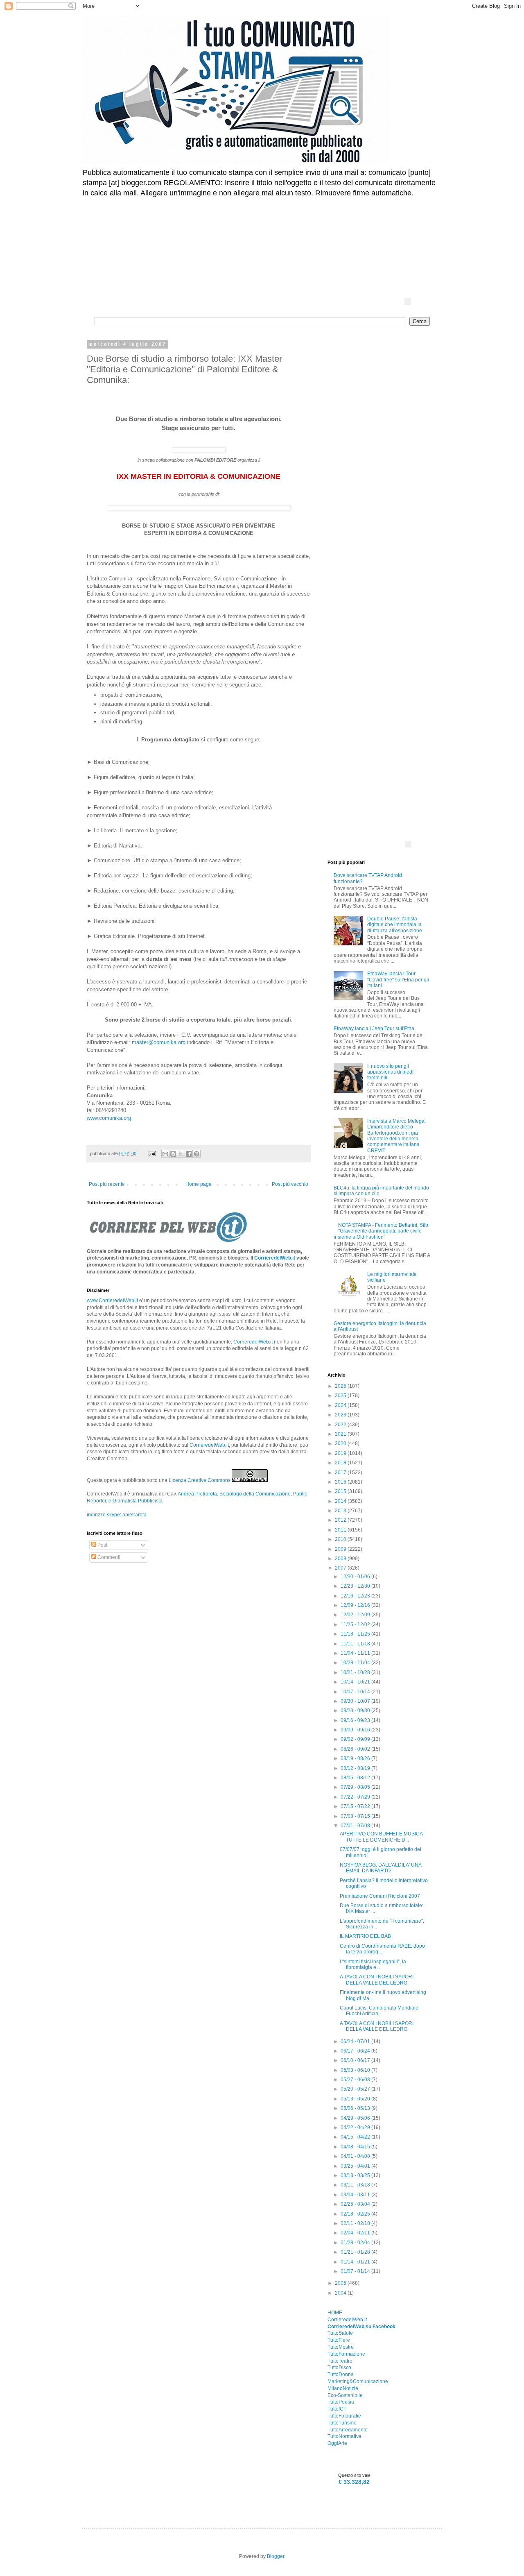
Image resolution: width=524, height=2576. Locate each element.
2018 (341, 1463)
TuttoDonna (341, 2374)
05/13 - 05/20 (356, 2099)
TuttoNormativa (344, 2436)
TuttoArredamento (348, 2430)
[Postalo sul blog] (173, 1154)
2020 (341, 1443)
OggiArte (337, 2443)
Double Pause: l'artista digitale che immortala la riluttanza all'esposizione (395, 925)
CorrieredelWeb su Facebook (361, 2327)
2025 (341, 1396)
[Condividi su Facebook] (189, 1154)
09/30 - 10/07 (356, 1701)
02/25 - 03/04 (356, 2204)
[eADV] (408, 301)
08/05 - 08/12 (356, 1778)
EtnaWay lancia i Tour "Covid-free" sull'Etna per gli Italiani (398, 980)
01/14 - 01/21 (356, 2262)
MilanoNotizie (343, 2388)
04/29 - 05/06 (356, 2118)
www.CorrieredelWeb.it (112, 1300)
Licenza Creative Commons (200, 1480)
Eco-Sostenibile (345, 2395)
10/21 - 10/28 (356, 1672)
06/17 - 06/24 (356, 2051)
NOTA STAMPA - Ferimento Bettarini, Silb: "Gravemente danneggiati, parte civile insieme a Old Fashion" (382, 1231)
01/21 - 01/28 (356, 2252)
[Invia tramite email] (165, 1154)
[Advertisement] (293, 227)
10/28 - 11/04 (356, 1663)
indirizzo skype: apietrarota (117, 1515)
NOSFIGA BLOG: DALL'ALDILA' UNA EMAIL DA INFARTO (381, 1868)
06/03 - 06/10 (356, 2070)
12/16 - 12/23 (356, 1596)
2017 (341, 1473)
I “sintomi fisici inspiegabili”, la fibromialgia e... (373, 1964)
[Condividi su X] (181, 1154)
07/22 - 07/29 (356, 1797)
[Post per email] (152, 1153)
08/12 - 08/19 (356, 1768)
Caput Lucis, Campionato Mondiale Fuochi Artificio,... (379, 2011)
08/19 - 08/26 (356, 1758)
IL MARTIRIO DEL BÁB (365, 1936)
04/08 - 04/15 (356, 2147)
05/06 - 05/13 (356, 2108)
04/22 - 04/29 (356, 2127)
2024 (341, 1405)
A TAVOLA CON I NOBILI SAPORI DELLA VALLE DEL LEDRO (377, 1980)
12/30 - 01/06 (356, 1577)
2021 (341, 1434)
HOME (335, 2313)
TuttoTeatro (340, 2361)
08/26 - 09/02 (356, 1749)
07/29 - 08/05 (356, 1787)
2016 (341, 1482)
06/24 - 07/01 (356, 2041)
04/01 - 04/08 (356, 2156)
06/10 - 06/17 (356, 2060)
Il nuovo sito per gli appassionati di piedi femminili (390, 1072)
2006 (341, 2283)
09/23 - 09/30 (356, 1711)
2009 (341, 1549)
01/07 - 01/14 (356, 2271)
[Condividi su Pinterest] (196, 1154)
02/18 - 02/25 (356, 2214)
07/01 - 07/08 (356, 1826)
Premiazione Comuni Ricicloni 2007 (380, 1896)
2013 (341, 1511)
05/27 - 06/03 (356, 2080)
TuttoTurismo (342, 2423)
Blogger (276, 2556)
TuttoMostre (341, 2347)
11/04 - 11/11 (356, 1653)
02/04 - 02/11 (356, 2233)
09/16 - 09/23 (356, 1720)
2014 (341, 1501)
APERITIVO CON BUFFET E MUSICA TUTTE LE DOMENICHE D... (381, 1837)
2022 (341, 1425)
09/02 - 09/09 (356, 1739)
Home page (199, 1184)
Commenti (108, 1557)
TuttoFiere (339, 2340)
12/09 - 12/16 (356, 1605)
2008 (341, 1559)
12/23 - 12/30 (356, 1586)
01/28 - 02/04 (356, 2243)
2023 (341, 1415)
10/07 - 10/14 (356, 1692)
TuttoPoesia (341, 2402)
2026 (341, 1386)
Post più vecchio (290, 1184)
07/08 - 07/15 (356, 1816)
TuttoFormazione (346, 2354)
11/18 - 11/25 (356, 1634)
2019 (341, 1453)
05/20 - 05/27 (356, 2089)
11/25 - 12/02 (356, 1624)
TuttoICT (337, 2409)
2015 (341, 1491)
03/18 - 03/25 (356, 2175)
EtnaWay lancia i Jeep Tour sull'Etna (374, 1029)
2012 (341, 1520)
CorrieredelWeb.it (275, 1258)
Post (102, 1545)
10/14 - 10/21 (356, 1682)
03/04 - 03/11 (356, 2195)
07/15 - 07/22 (356, 1806)
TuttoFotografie (344, 2416)
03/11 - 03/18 (356, 2185)
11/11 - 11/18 (356, 1644)
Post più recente (107, 1184)
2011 (341, 1530)
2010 (341, 1539)
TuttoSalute (340, 2333)
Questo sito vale (354, 2475)
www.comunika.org (109, 1118)
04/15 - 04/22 (356, 2137)
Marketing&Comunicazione (358, 2381)
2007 (341, 1568)
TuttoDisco (339, 2368)
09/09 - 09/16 (356, 1730)
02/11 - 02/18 (356, 2223)
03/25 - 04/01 (356, 2166)
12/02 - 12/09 (356, 1615)
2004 (341, 2293)
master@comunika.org (159, 1042)
